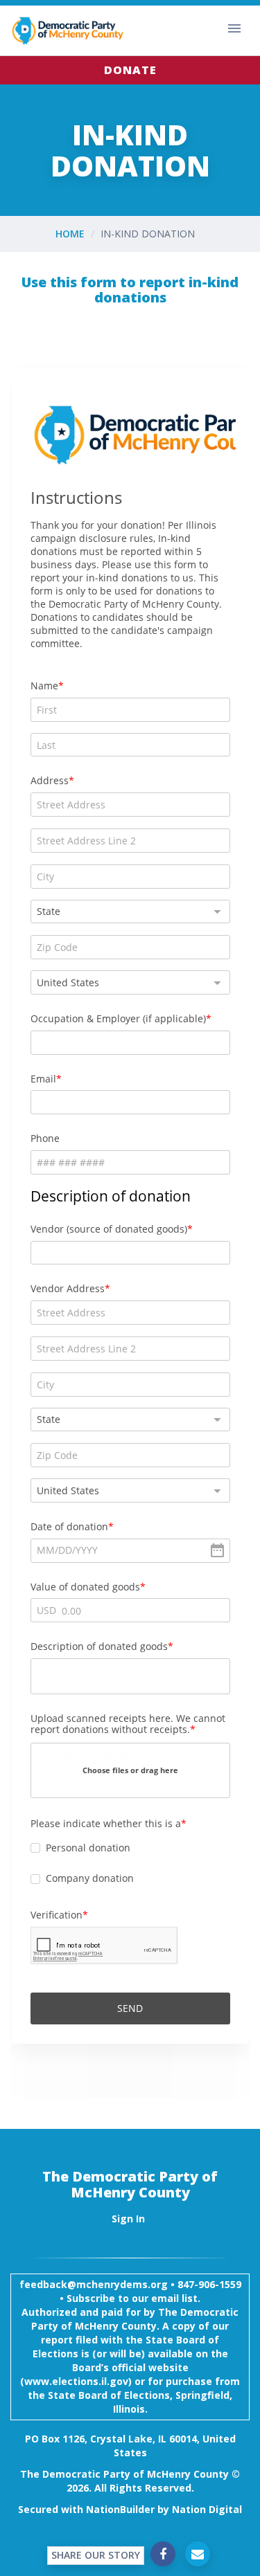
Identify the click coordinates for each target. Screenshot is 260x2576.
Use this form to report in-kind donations (130, 290)
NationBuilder (120, 2509)
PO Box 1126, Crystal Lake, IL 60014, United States (130, 2446)
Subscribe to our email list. (133, 2298)
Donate (130, 70)
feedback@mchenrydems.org (94, 2284)
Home (70, 234)
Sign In (128, 2219)
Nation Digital (207, 2509)
